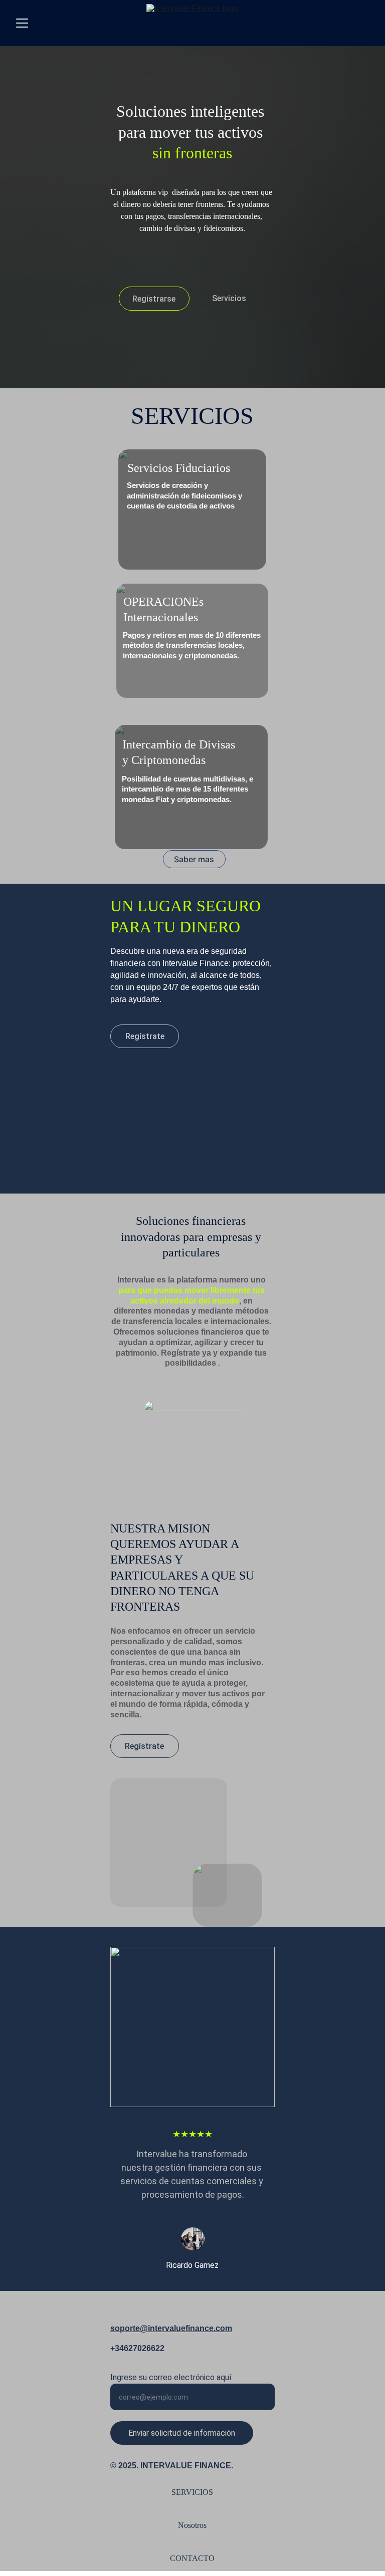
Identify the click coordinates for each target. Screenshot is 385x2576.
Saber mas (194, 859)
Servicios (229, 298)
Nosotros (192, 2525)
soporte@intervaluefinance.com (171, 2328)
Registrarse (154, 299)
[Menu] (22, 23)
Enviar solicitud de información (182, 2433)
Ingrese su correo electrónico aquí (171, 2377)
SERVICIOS (192, 2492)
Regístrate (145, 1036)
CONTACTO (192, 2558)
